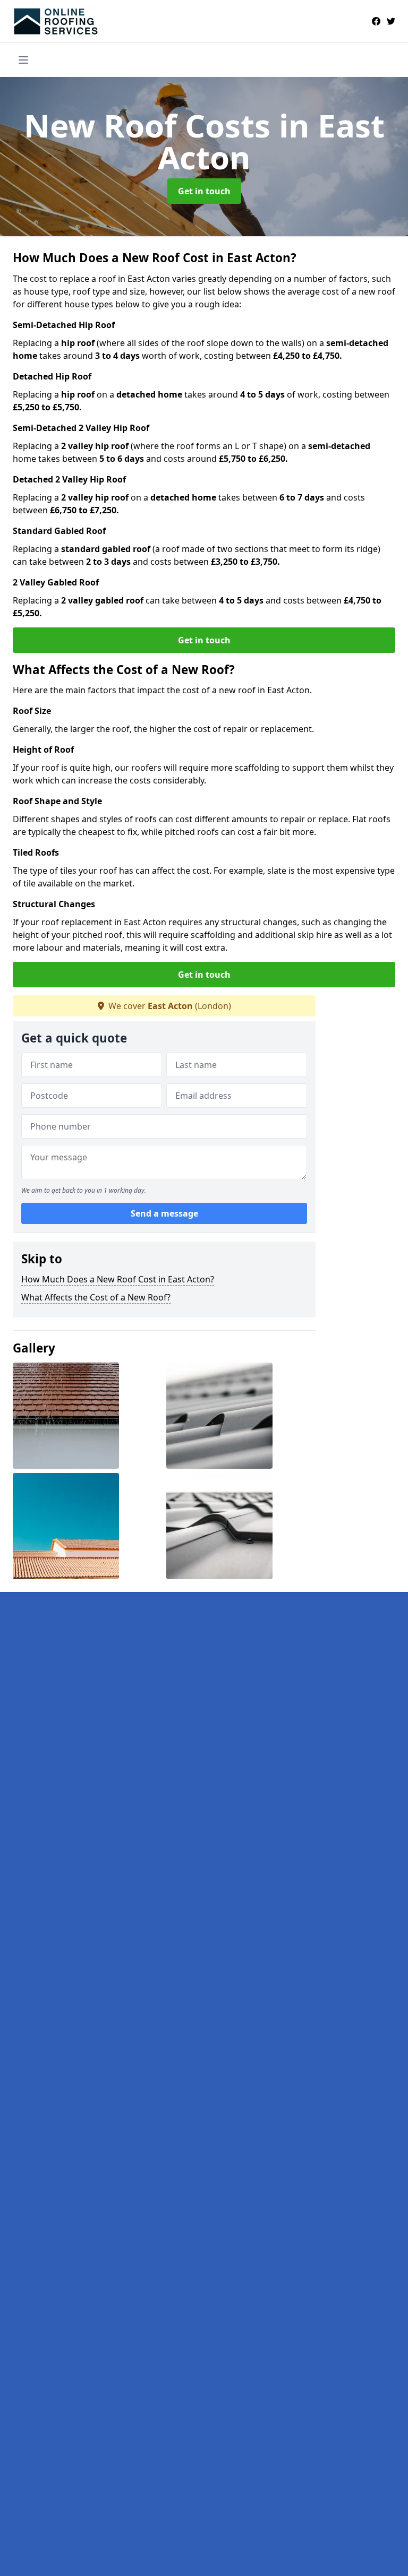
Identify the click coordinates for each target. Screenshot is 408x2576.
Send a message (164, 1213)
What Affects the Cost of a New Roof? (96, 1297)
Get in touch (204, 191)
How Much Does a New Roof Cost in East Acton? (118, 1279)
